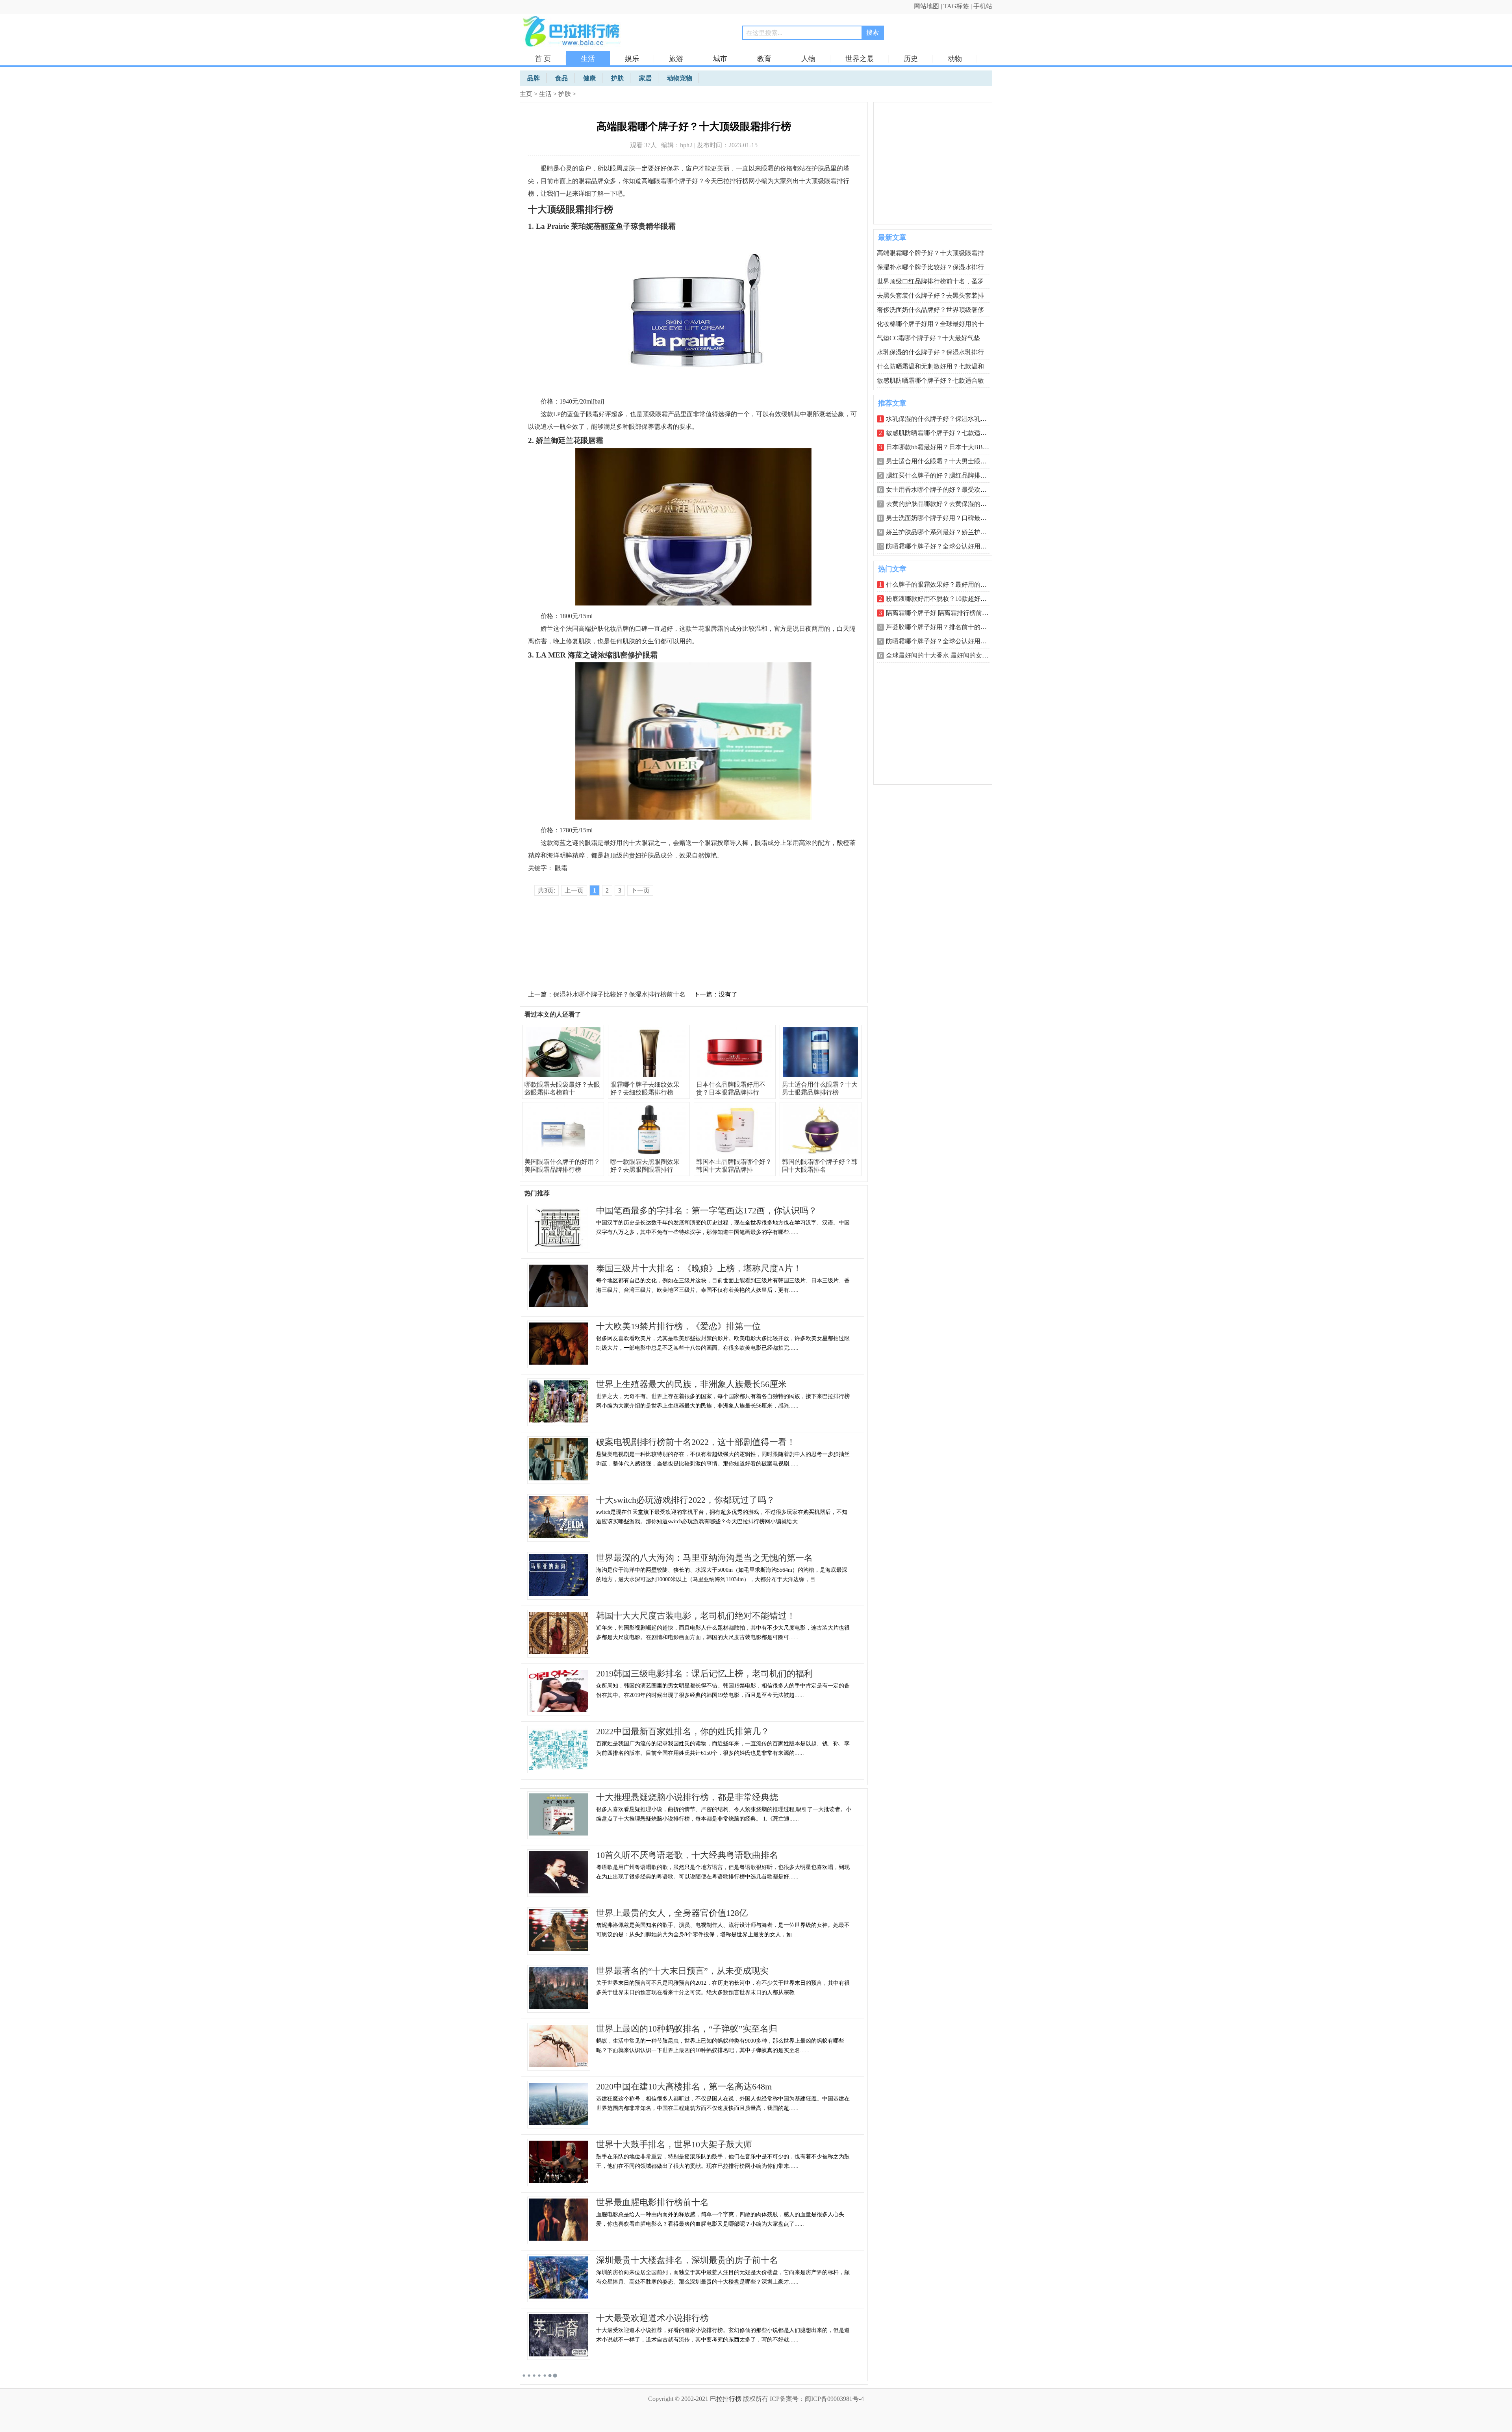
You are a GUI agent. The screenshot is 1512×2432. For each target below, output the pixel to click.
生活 (588, 59)
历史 (911, 59)
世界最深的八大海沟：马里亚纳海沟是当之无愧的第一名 (704, 1558)
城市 (720, 59)
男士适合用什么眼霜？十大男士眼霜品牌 (943, 461)
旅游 (676, 59)
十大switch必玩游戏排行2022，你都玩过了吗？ (686, 1500)
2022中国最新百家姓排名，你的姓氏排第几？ (683, 1731)
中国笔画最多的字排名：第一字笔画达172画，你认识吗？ (707, 1210)
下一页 (640, 890)
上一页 (574, 890)
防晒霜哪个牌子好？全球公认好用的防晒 (943, 546)
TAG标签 (956, 6)
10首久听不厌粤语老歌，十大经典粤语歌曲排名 (687, 1855)
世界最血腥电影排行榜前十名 (652, 2202)
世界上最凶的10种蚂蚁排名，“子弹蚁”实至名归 (687, 2029)
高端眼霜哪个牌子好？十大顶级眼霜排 (930, 253)
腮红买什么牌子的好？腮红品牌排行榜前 (943, 475)
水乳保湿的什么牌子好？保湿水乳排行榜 (943, 419)
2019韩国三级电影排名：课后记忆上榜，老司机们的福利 (704, 1674)
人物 (808, 59)
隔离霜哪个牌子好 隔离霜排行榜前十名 (940, 613)
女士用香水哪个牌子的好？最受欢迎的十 (943, 490)
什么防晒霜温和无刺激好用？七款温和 (930, 366)
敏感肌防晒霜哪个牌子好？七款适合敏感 (943, 433)
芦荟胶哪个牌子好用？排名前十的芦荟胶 (943, 627)
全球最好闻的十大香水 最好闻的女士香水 (943, 655)
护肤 (565, 94)
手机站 (983, 6)
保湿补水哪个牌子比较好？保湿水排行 (930, 267)
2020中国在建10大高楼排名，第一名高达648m (684, 2087)
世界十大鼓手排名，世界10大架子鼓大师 (674, 2144)
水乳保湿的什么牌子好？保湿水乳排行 (930, 352)
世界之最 (860, 59)
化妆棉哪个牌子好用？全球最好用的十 (930, 324)
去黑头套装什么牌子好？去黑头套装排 (930, 295)
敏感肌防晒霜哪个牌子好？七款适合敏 (930, 381)
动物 (955, 59)
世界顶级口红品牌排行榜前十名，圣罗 (930, 281)
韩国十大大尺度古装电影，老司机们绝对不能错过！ (696, 1616)
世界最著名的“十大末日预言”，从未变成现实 (682, 1971)
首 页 (543, 59)
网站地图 (926, 6)
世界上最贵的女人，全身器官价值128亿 (672, 1913)
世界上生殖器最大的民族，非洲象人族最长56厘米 (691, 1384)
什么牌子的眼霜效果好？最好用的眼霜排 (943, 584)
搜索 (873, 32)
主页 (526, 94)
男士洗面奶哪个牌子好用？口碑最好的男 (943, 518)
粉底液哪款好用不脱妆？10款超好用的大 (943, 599)
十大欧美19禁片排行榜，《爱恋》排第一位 (678, 1326)
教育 (764, 59)
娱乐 (632, 59)
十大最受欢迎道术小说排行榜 (652, 2318)
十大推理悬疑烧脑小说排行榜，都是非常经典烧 (687, 1797)
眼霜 (561, 868)
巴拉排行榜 (726, 2399)
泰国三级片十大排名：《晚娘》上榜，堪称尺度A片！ (699, 1268)
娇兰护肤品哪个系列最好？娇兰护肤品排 (943, 532)
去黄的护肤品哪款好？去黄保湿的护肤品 (943, 504)
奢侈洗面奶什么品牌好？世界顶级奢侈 (930, 310)
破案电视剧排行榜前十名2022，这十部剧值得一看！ (696, 1442)
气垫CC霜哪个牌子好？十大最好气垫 (928, 338)
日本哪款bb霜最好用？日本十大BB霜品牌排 (947, 447)
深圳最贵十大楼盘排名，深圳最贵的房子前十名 (687, 2260)
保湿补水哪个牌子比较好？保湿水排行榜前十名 (619, 994)
